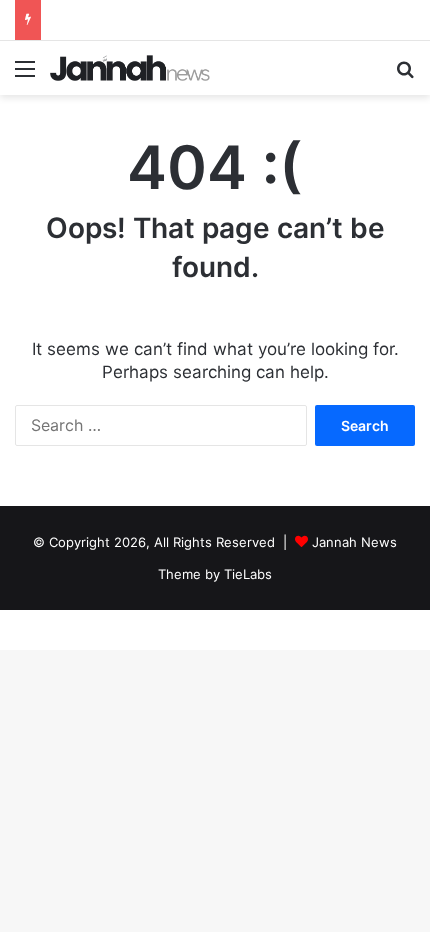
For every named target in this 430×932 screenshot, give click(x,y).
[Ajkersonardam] (130, 68)
